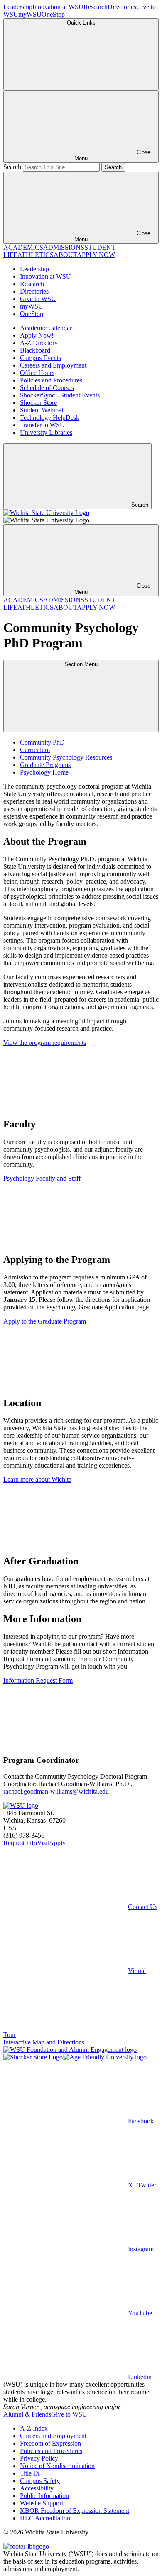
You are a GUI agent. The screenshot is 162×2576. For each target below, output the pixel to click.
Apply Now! (37, 335)
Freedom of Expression (50, 2443)
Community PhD (42, 742)
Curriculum (35, 750)
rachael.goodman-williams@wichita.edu (56, 1791)
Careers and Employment (53, 365)
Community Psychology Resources (66, 757)
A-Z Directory (39, 343)
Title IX (30, 2473)
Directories (122, 7)
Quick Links (81, 23)
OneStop (53, 14)
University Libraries (46, 433)
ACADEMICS (23, 247)
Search (12, 167)
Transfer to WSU (42, 425)
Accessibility (37, 2488)
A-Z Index (34, 2428)
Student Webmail (42, 410)
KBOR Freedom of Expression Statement (75, 2511)
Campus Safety (40, 2481)
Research (96, 7)
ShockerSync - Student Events (60, 395)
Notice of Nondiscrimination (57, 2466)
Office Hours (37, 373)
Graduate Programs (45, 765)
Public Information (44, 2496)
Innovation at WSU (58, 7)
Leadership (18, 7)
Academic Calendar (46, 328)
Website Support (42, 2503)
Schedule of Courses (47, 388)
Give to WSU (38, 299)
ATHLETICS (36, 255)
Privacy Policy (39, 2458)
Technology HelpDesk (50, 418)
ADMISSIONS (64, 247)
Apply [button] (57, 1843)
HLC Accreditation (45, 2518)
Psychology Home (44, 772)
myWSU (30, 14)
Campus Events (40, 358)
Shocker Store (38, 403)
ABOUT (65, 255)
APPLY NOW (96, 255)
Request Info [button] (20, 1843)
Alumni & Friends (27, 2414)
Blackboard (35, 350)
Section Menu (81, 664)
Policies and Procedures (51, 380)
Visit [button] (43, 1843)
